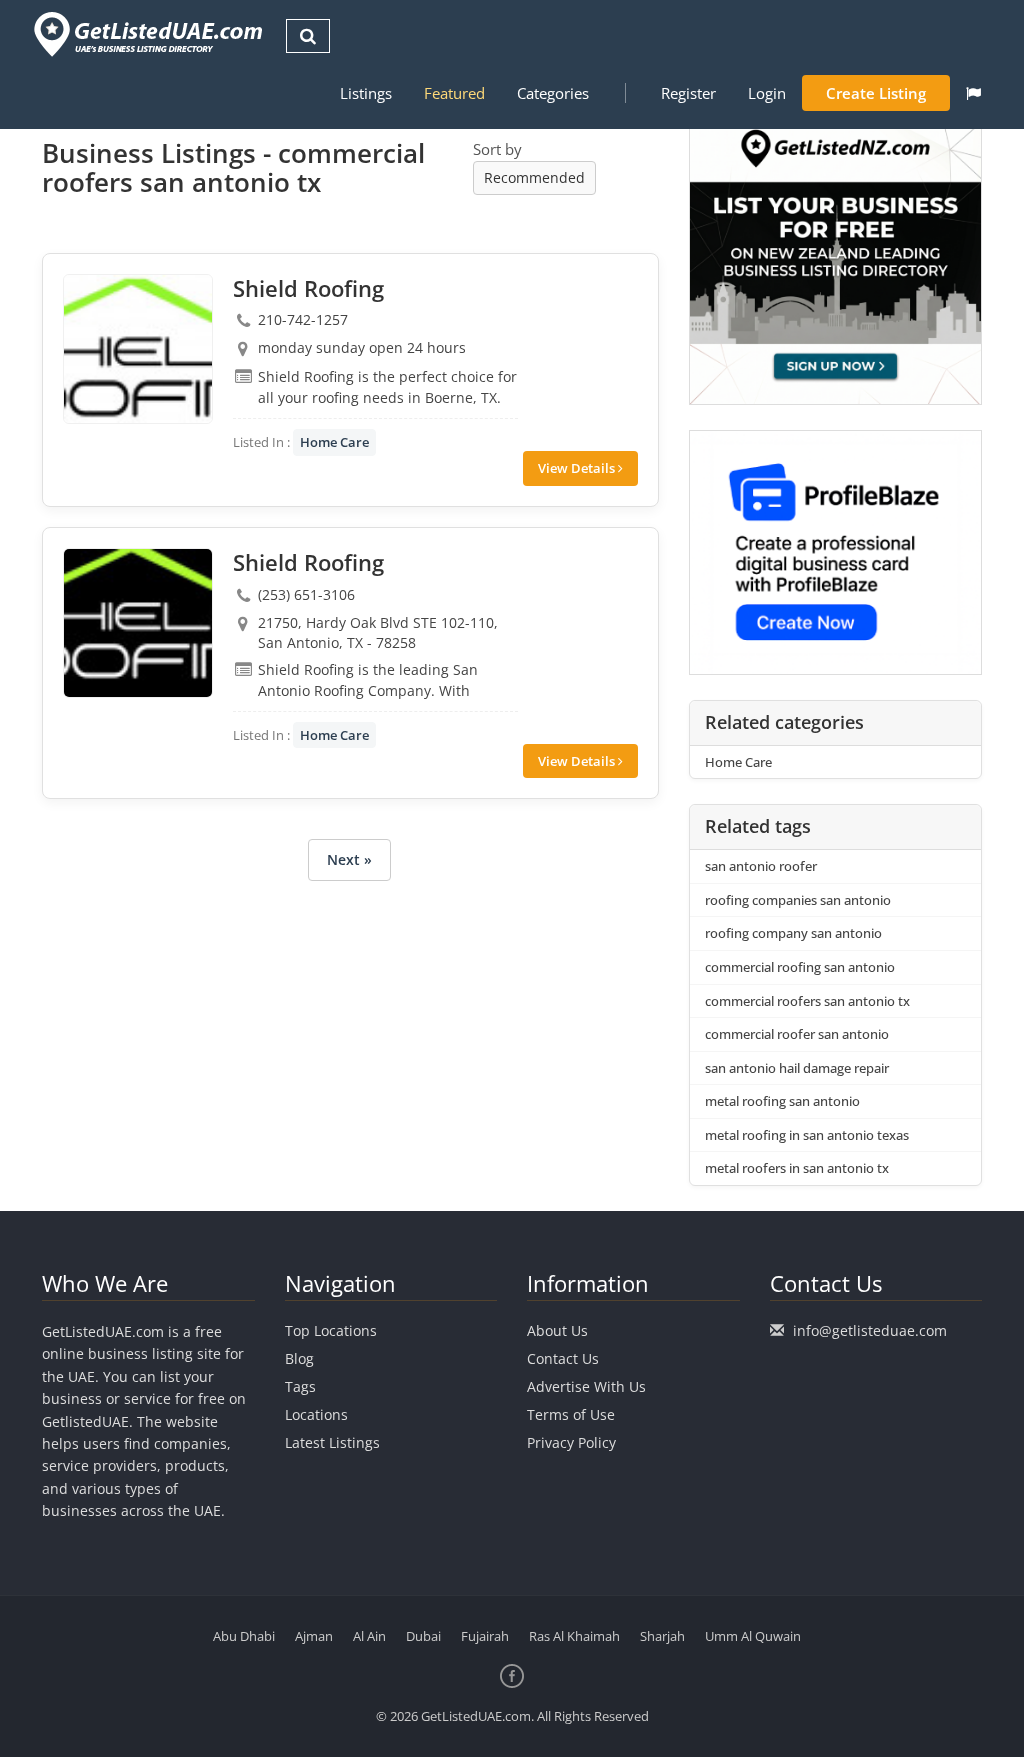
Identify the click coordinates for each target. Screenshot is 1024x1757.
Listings (366, 93)
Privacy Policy (571, 1442)
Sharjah (662, 1636)
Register (688, 93)
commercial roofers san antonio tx (807, 1001)
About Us (557, 1330)
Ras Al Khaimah (574, 1636)
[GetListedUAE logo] (146, 34)
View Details (578, 468)
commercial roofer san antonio (797, 1034)
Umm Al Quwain (753, 1636)
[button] (973, 93)
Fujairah (485, 1636)
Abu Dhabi (244, 1636)
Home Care (334, 442)
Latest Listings (332, 1442)
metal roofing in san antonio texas (807, 1135)
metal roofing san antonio (782, 1101)
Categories (553, 93)
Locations (316, 1414)
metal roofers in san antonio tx (797, 1168)
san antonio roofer (761, 866)
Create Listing (876, 93)
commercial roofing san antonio (800, 967)
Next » (349, 859)
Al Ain (369, 1636)
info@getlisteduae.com (870, 1330)
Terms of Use (571, 1414)
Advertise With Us (586, 1386)
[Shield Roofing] (138, 349)
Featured (454, 93)
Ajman (314, 1636)
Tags (300, 1386)
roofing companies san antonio (798, 900)
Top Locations (331, 1330)
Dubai (423, 1636)
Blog (299, 1358)
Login (767, 93)
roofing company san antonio (793, 933)
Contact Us (563, 1358)
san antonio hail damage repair (797, 1068)
